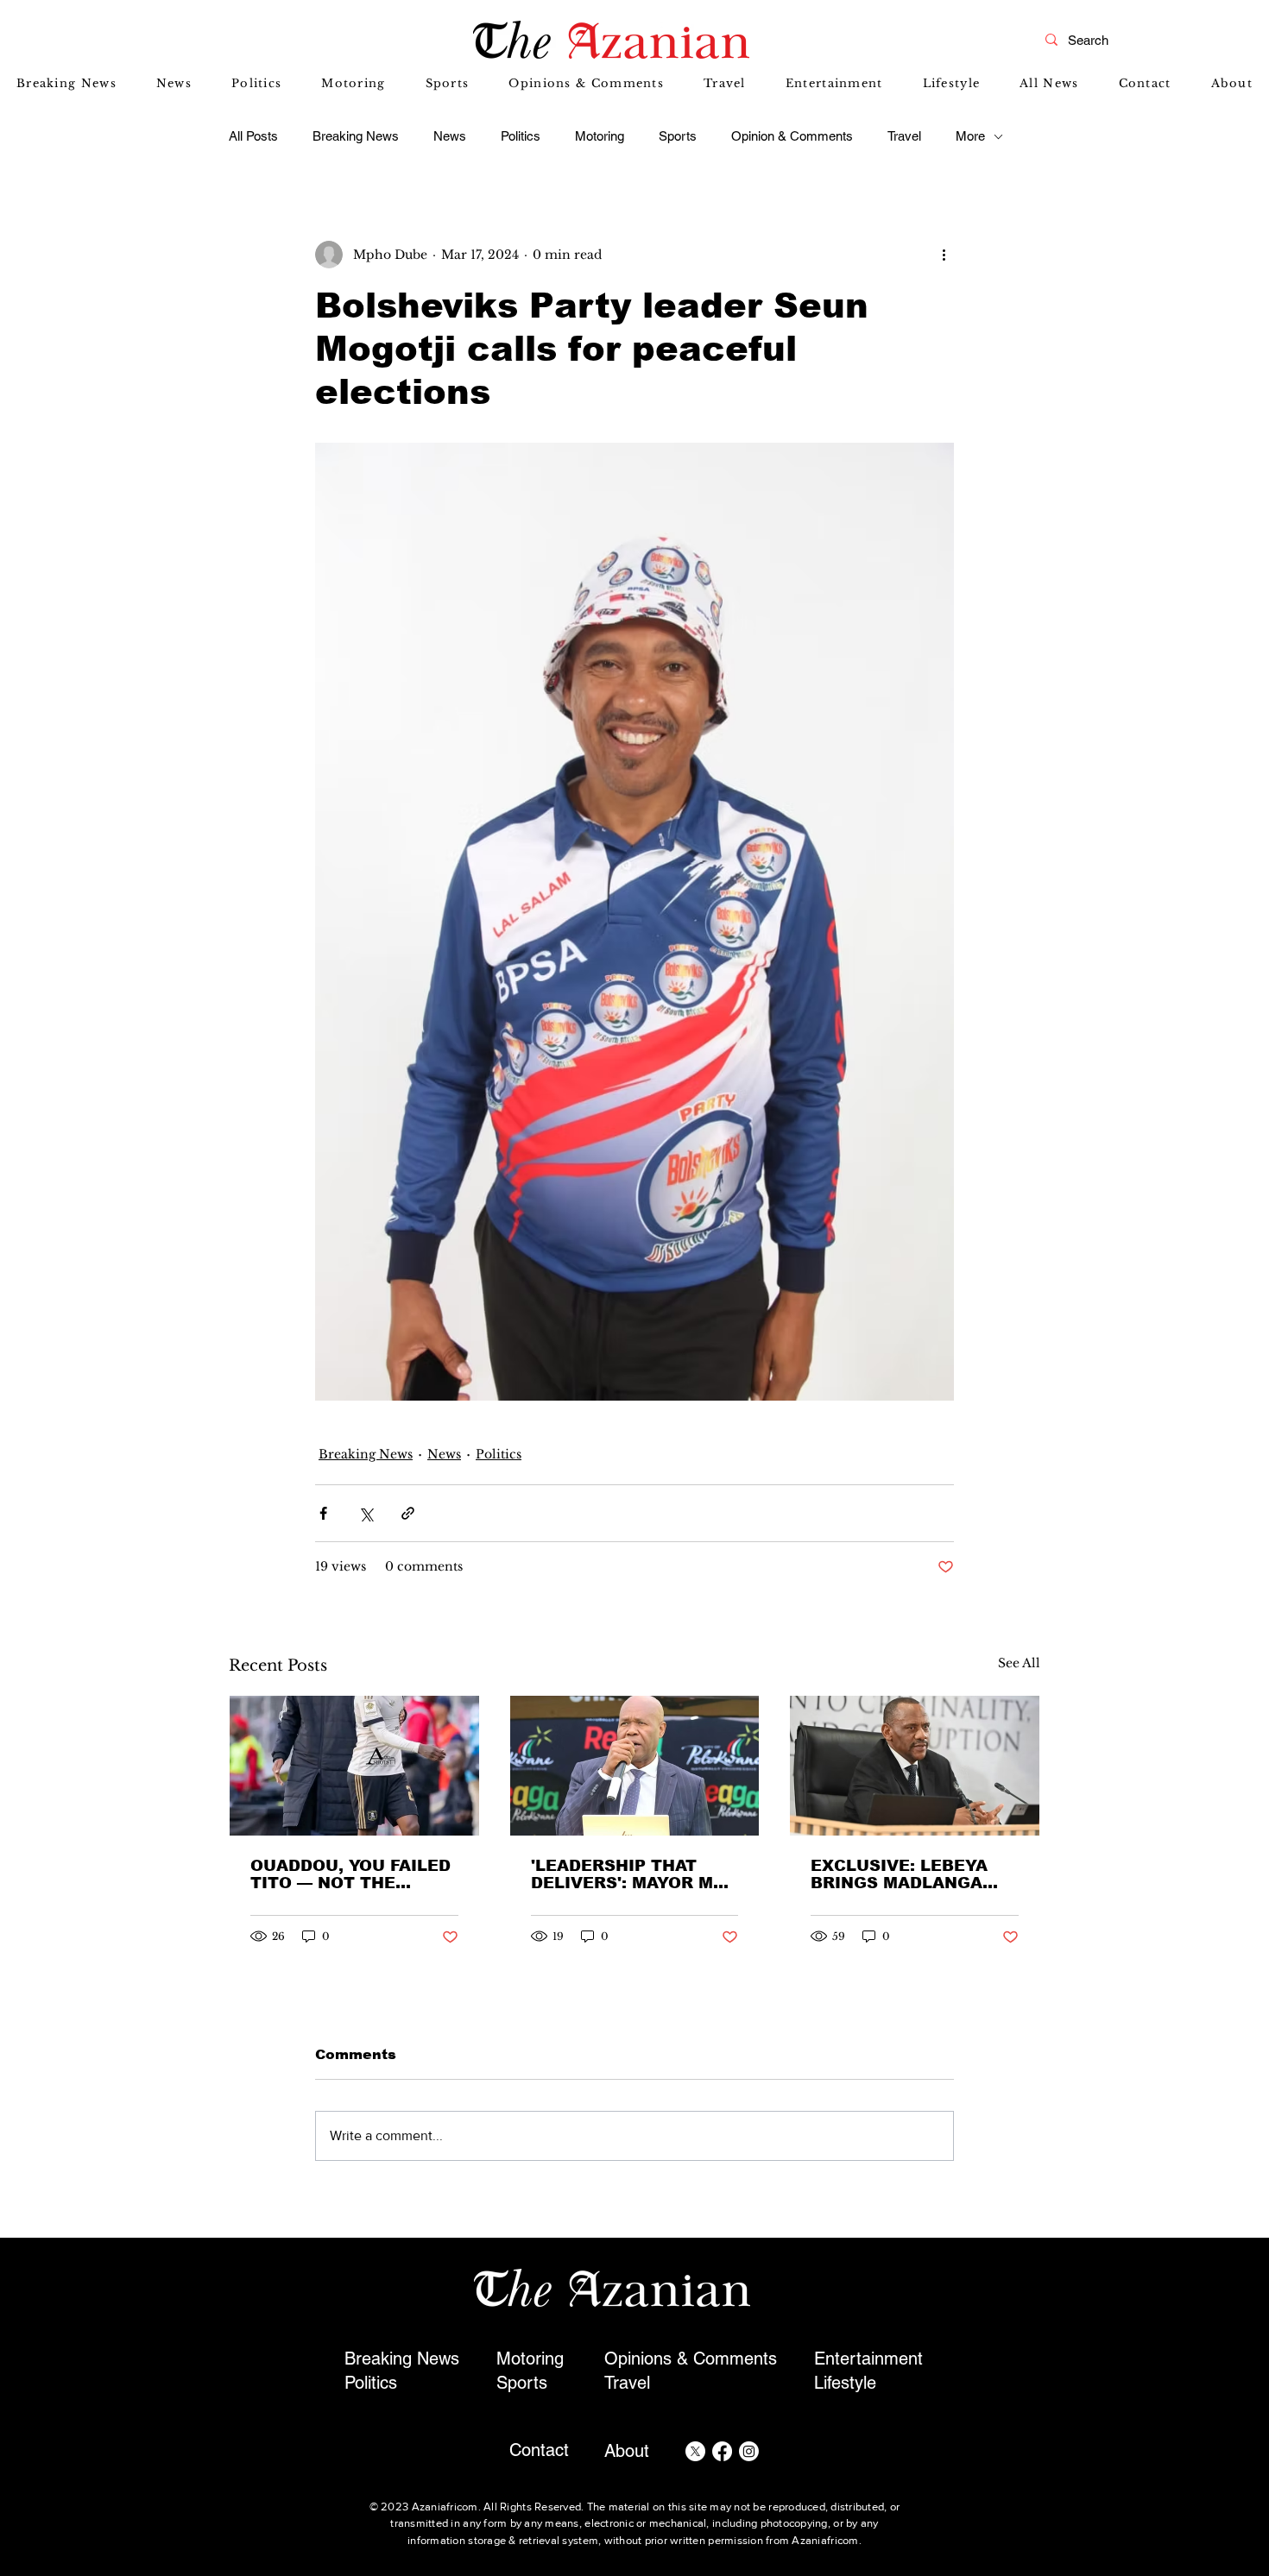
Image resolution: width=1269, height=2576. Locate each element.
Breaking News (356, 136)
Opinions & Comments (691, 2359)
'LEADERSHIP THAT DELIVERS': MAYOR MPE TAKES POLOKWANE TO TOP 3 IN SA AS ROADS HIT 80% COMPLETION (633, 1874)
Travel (904, 136)
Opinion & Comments (792, 136)
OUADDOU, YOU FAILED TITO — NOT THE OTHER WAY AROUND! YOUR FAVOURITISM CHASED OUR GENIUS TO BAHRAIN (350, 1874)
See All (1019, 1663)
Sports (678, 136)
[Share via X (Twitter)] (366, 1513)
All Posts (253, 136)
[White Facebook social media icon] (722, 2451)
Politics (521, 136)
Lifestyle (845, 2383)
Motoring (600, 136)
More (970, 136)
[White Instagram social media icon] (749, 2451)
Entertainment (868, 2359)
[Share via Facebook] (323, 1513)
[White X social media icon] (695, 2451)
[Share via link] (408, 1513)
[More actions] (944, 255)
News (450, 136)
